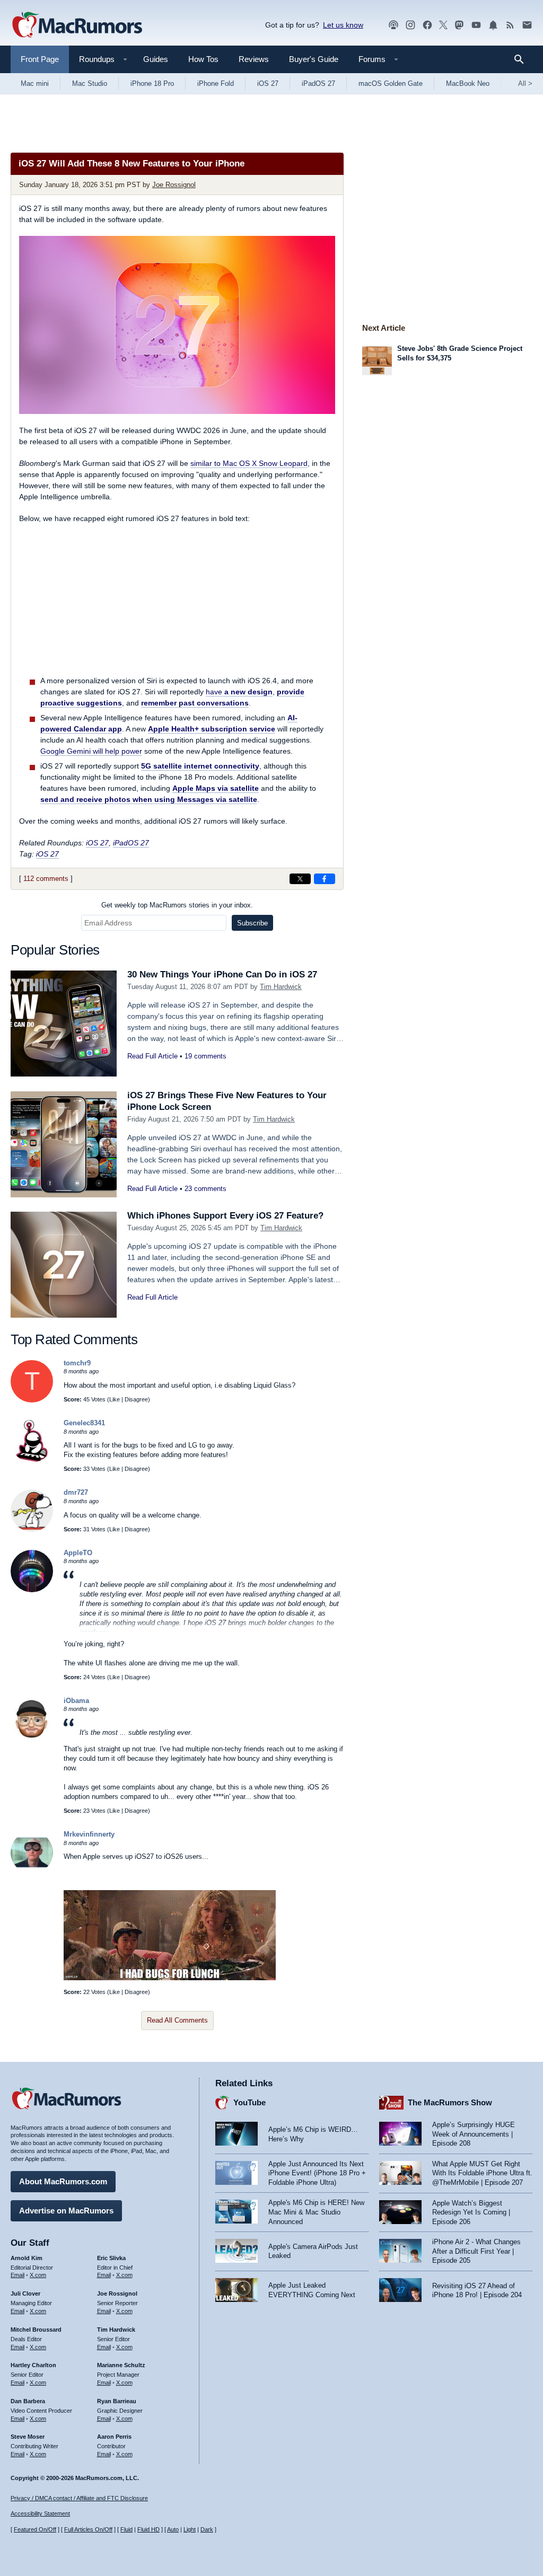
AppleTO (78, 1553)
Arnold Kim (27, 2258)
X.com (38, 2275)
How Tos (203, 59)
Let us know (343, 25)
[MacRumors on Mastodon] (459, 25)
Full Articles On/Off (88, 2529)
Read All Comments (177, 2020)
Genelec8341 (84, 1423)
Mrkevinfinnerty (89, 1834)
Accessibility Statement (40, 2513)
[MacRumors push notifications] (493, 25)
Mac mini (35, 83)
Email (17, 2275)
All (525, 83)
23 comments (205, 1189)
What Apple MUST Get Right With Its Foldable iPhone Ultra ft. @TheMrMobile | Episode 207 (482, 2173)
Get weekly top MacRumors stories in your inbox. (177, 905)
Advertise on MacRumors (66, 2211)
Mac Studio (90, 83)
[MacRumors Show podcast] (393, 25)
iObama (76, 1701)
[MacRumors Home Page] (77, 25)
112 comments (46, 879)
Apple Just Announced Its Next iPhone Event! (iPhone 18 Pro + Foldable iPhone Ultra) (317, 2173)
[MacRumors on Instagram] (410, 25)
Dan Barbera (28, 2401)
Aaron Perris (114, 2437)
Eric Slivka (111, 2258)
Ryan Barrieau (117, 2401)
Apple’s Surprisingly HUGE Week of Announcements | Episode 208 (474, 2134)
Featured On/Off (35, 2529)
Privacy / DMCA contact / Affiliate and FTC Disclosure (79, 2498)
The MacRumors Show (450, 2102)
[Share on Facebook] (325, 879)
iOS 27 (268, 83)
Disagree (136, 1399)
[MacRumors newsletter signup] (527, 25)
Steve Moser (28, 2437)
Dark (207, 2529)
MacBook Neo (468, 83)
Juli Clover (25, 2293)
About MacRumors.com (63, 2181)
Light (190, 2529)
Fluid (126, 2529)
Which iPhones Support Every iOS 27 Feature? (225, 1216)
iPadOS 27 (318, 83)
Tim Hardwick (281, 987)
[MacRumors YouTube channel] (476, 25)
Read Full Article (152, 1056)
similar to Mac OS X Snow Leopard (249, 463)
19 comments (205, 1056)
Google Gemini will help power (91, 751)
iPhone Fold (216, 83)
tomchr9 (77, 1363)
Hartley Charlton (33, 2365)
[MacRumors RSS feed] (510, 25)
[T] (32, 1400)
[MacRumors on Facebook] (427, 25)
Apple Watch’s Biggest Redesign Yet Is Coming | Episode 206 (471, 2212)
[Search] (523, 59)
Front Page (40, 59)
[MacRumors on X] (443, 25)
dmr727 (76, 1492)
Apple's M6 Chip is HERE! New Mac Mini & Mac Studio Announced (316, 2212)
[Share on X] (300, 879)
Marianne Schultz (121, 2365)
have (239, 692)
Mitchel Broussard (36, 2330)
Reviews (254, 59)
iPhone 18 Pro (152, 83)
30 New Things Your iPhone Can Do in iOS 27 (222, 974)
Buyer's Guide (314, 59)
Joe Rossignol (174, 185)
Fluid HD (148, 2529)
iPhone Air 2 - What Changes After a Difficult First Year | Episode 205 (476, 2251)
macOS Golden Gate (391, 83)
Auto (173, 2529)
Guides (156, 59)
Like (115, 1399)
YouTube (249, 2102)
